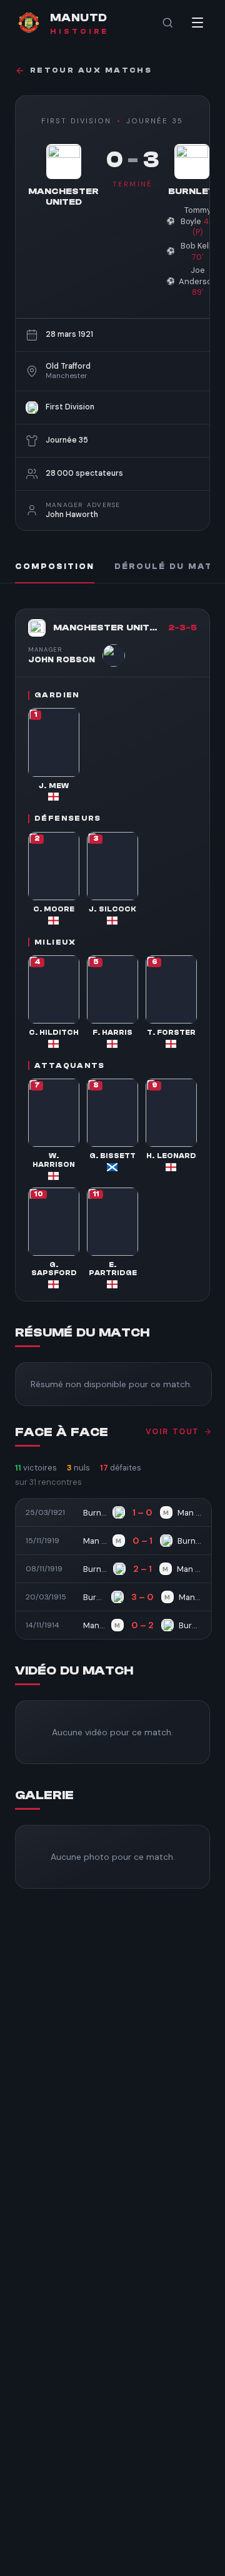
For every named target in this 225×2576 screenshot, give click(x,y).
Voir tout (172, 1432)
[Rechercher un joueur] (167, 23)
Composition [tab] (55, 567)
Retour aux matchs (91, 70)
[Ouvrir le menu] (197, 23)
